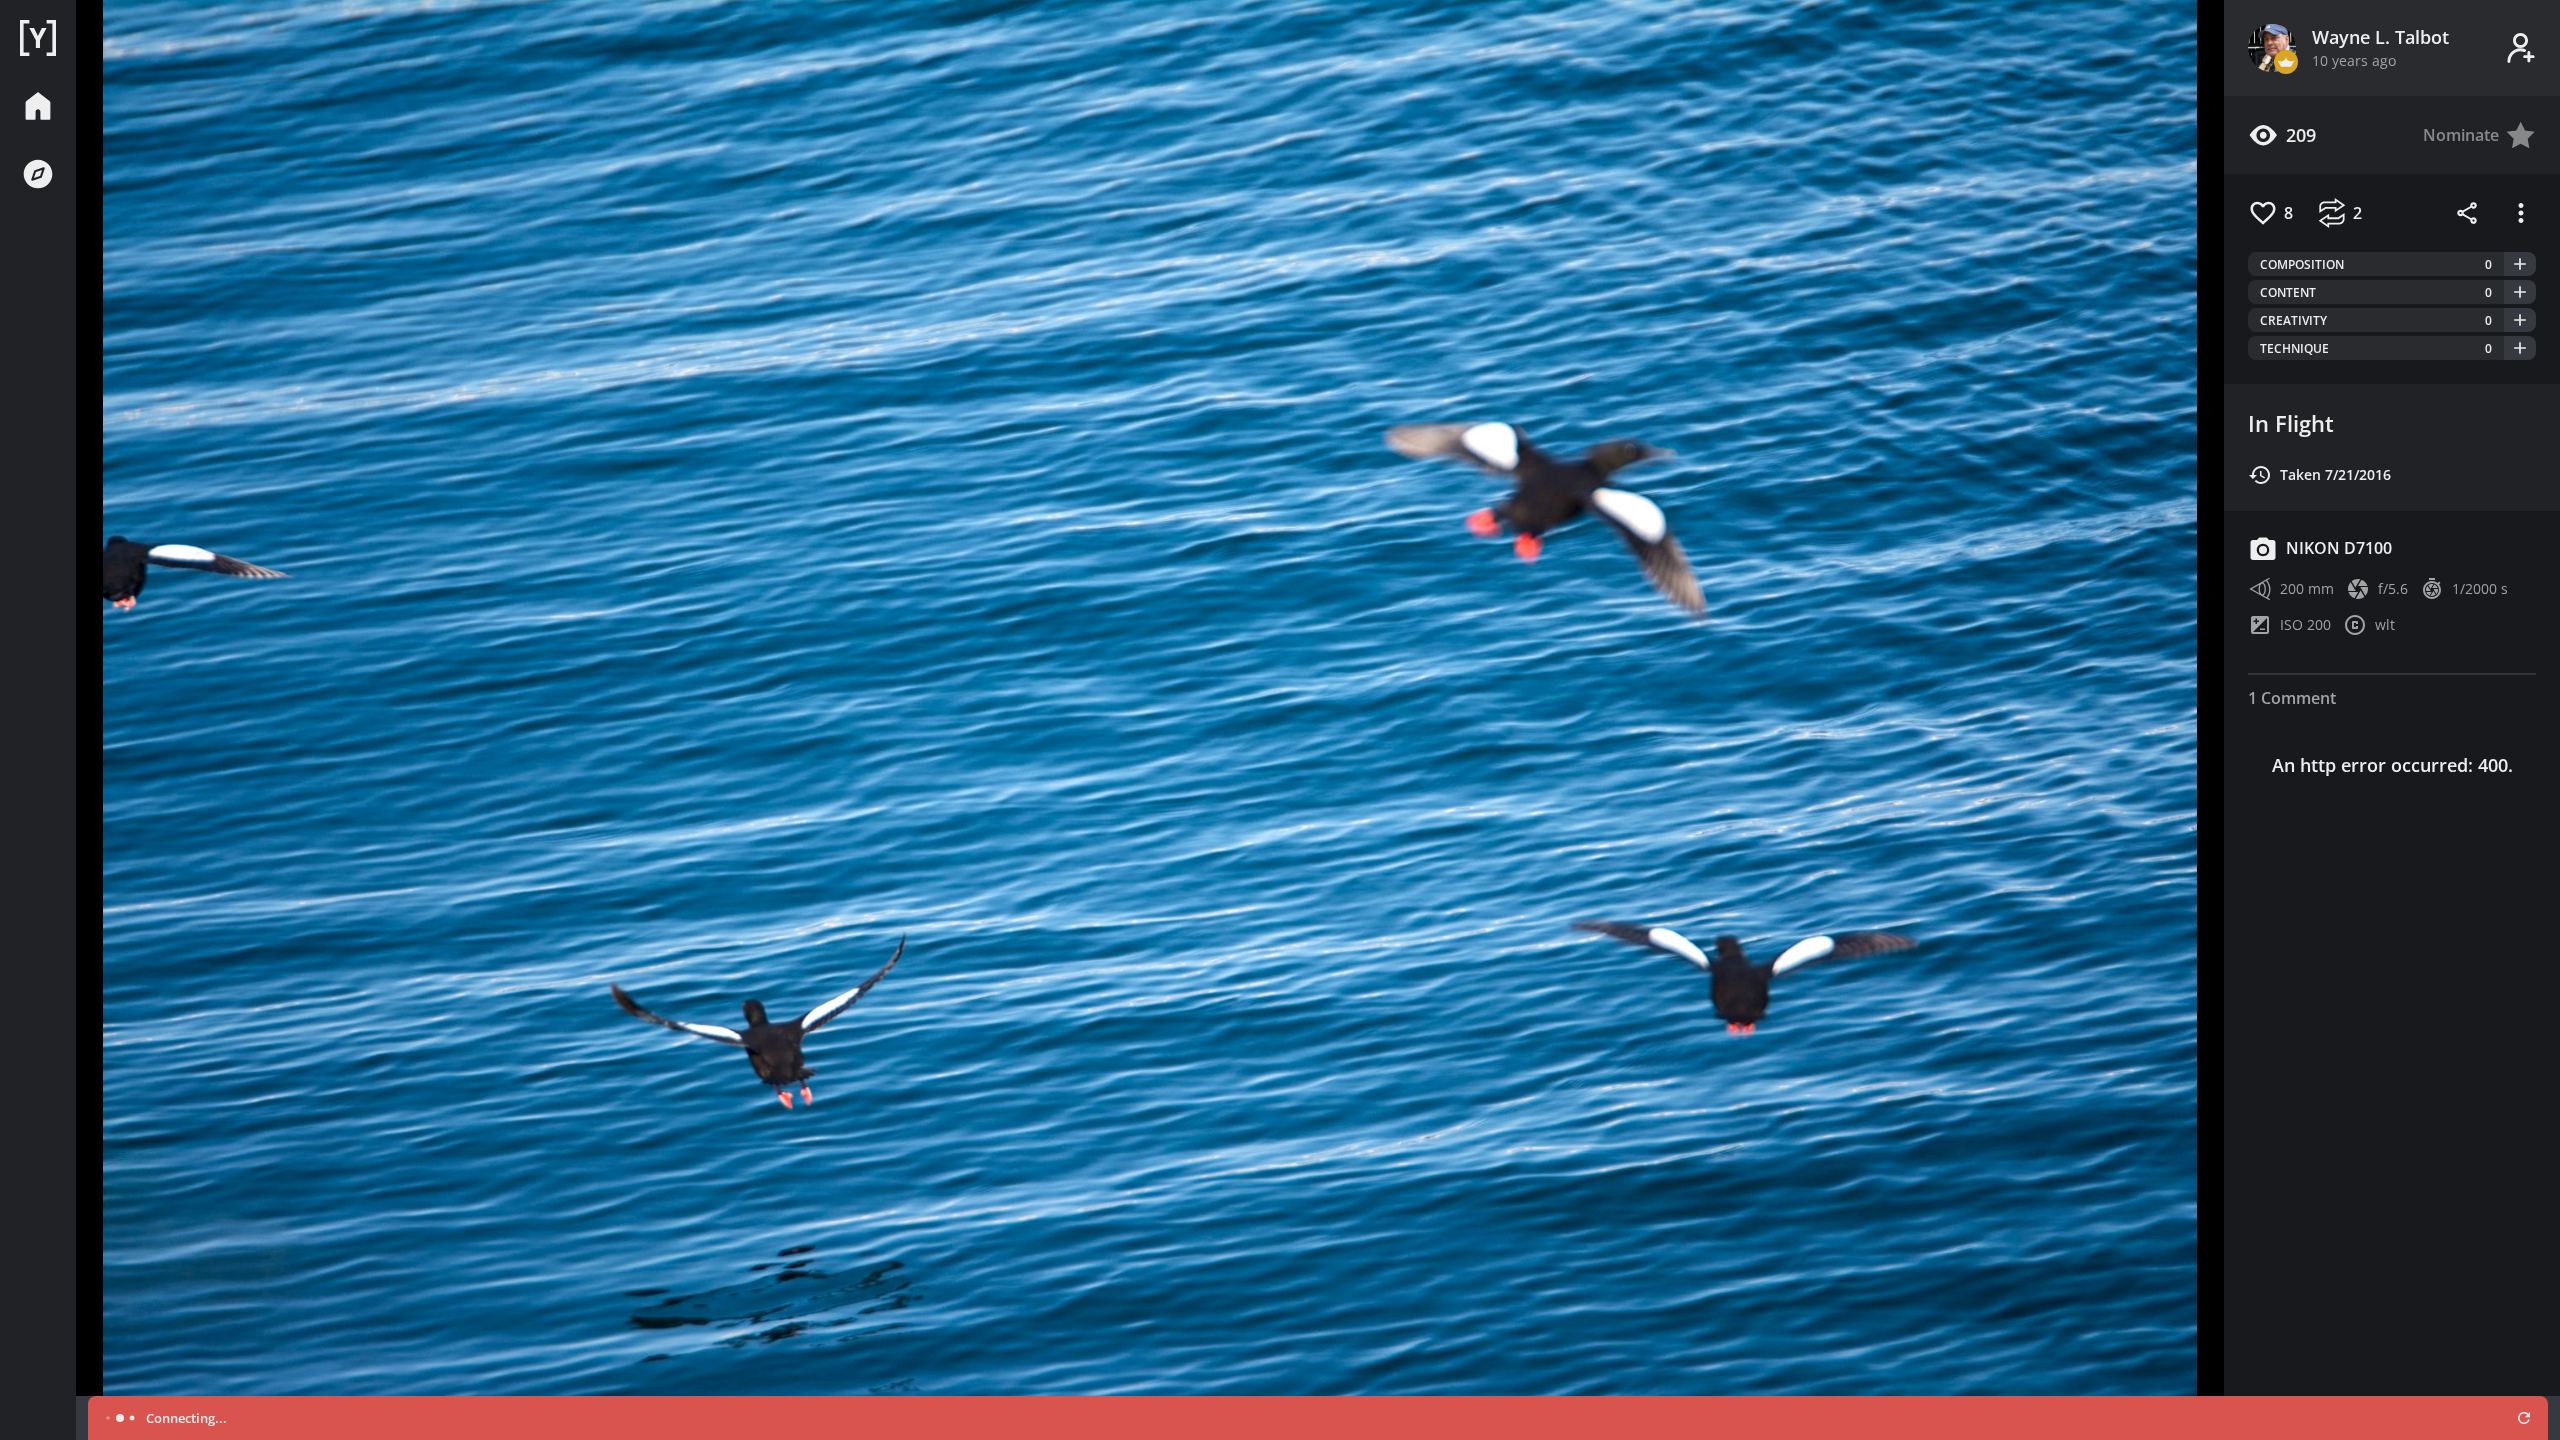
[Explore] (38, 174)
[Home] (38, 38)
